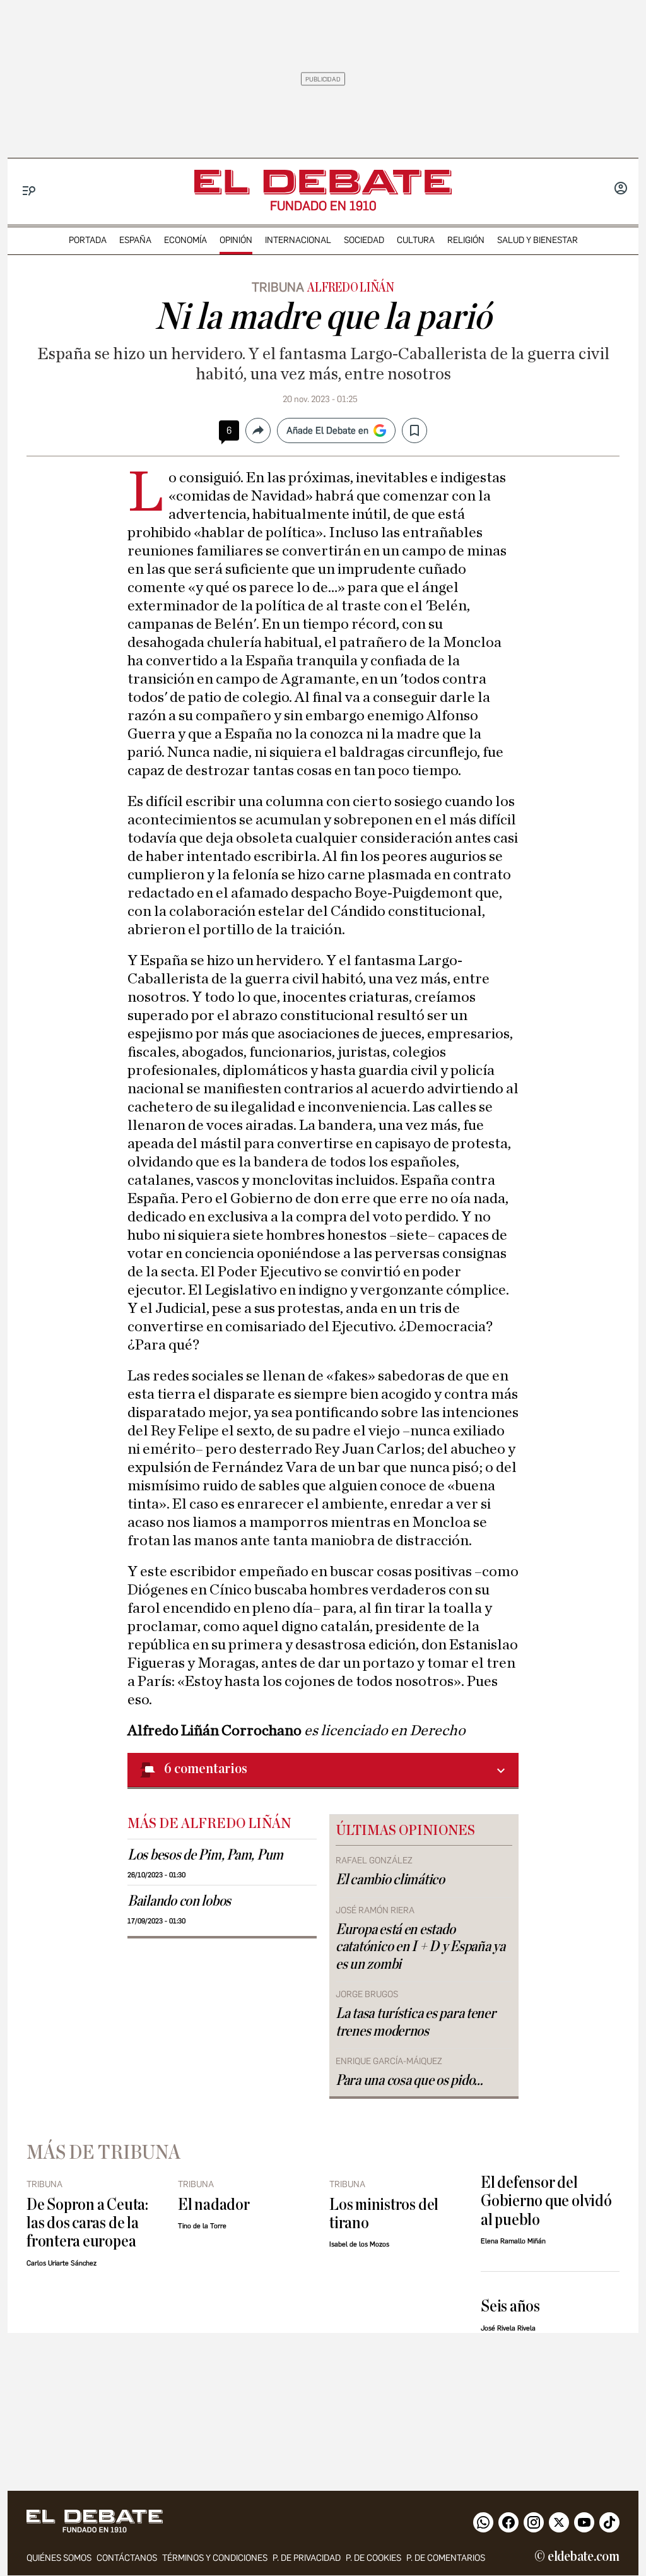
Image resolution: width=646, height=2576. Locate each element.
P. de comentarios (446, 2558)
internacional (298, 240)
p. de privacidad (307, 2558)
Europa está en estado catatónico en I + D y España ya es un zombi (420, 1947)
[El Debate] (323, 182)
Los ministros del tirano (384, 2214)
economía (185, 240)
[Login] (621, 189)
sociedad (364, 240)
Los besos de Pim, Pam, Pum (205, 1855)
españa (135, 240)
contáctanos (127, 2558)
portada (88, 240)
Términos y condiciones (215, 2558)
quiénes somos (59, 2558)
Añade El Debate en (327, 430)
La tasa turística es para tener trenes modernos (416, 2022)
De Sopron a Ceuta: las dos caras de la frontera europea (87, 2223)
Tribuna (278, 287)
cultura (416, 240)
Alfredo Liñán (351, 288)
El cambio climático (390, 1880)
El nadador (214, 2205)
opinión (236, 240)
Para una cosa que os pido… (409, 2080)
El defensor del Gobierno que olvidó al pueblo (546, 2201)
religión (466, 240)
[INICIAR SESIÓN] (621, 189)
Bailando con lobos (179, 1901)
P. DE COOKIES (373, 2558)
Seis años (510, 2306)
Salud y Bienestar (537, 240)
